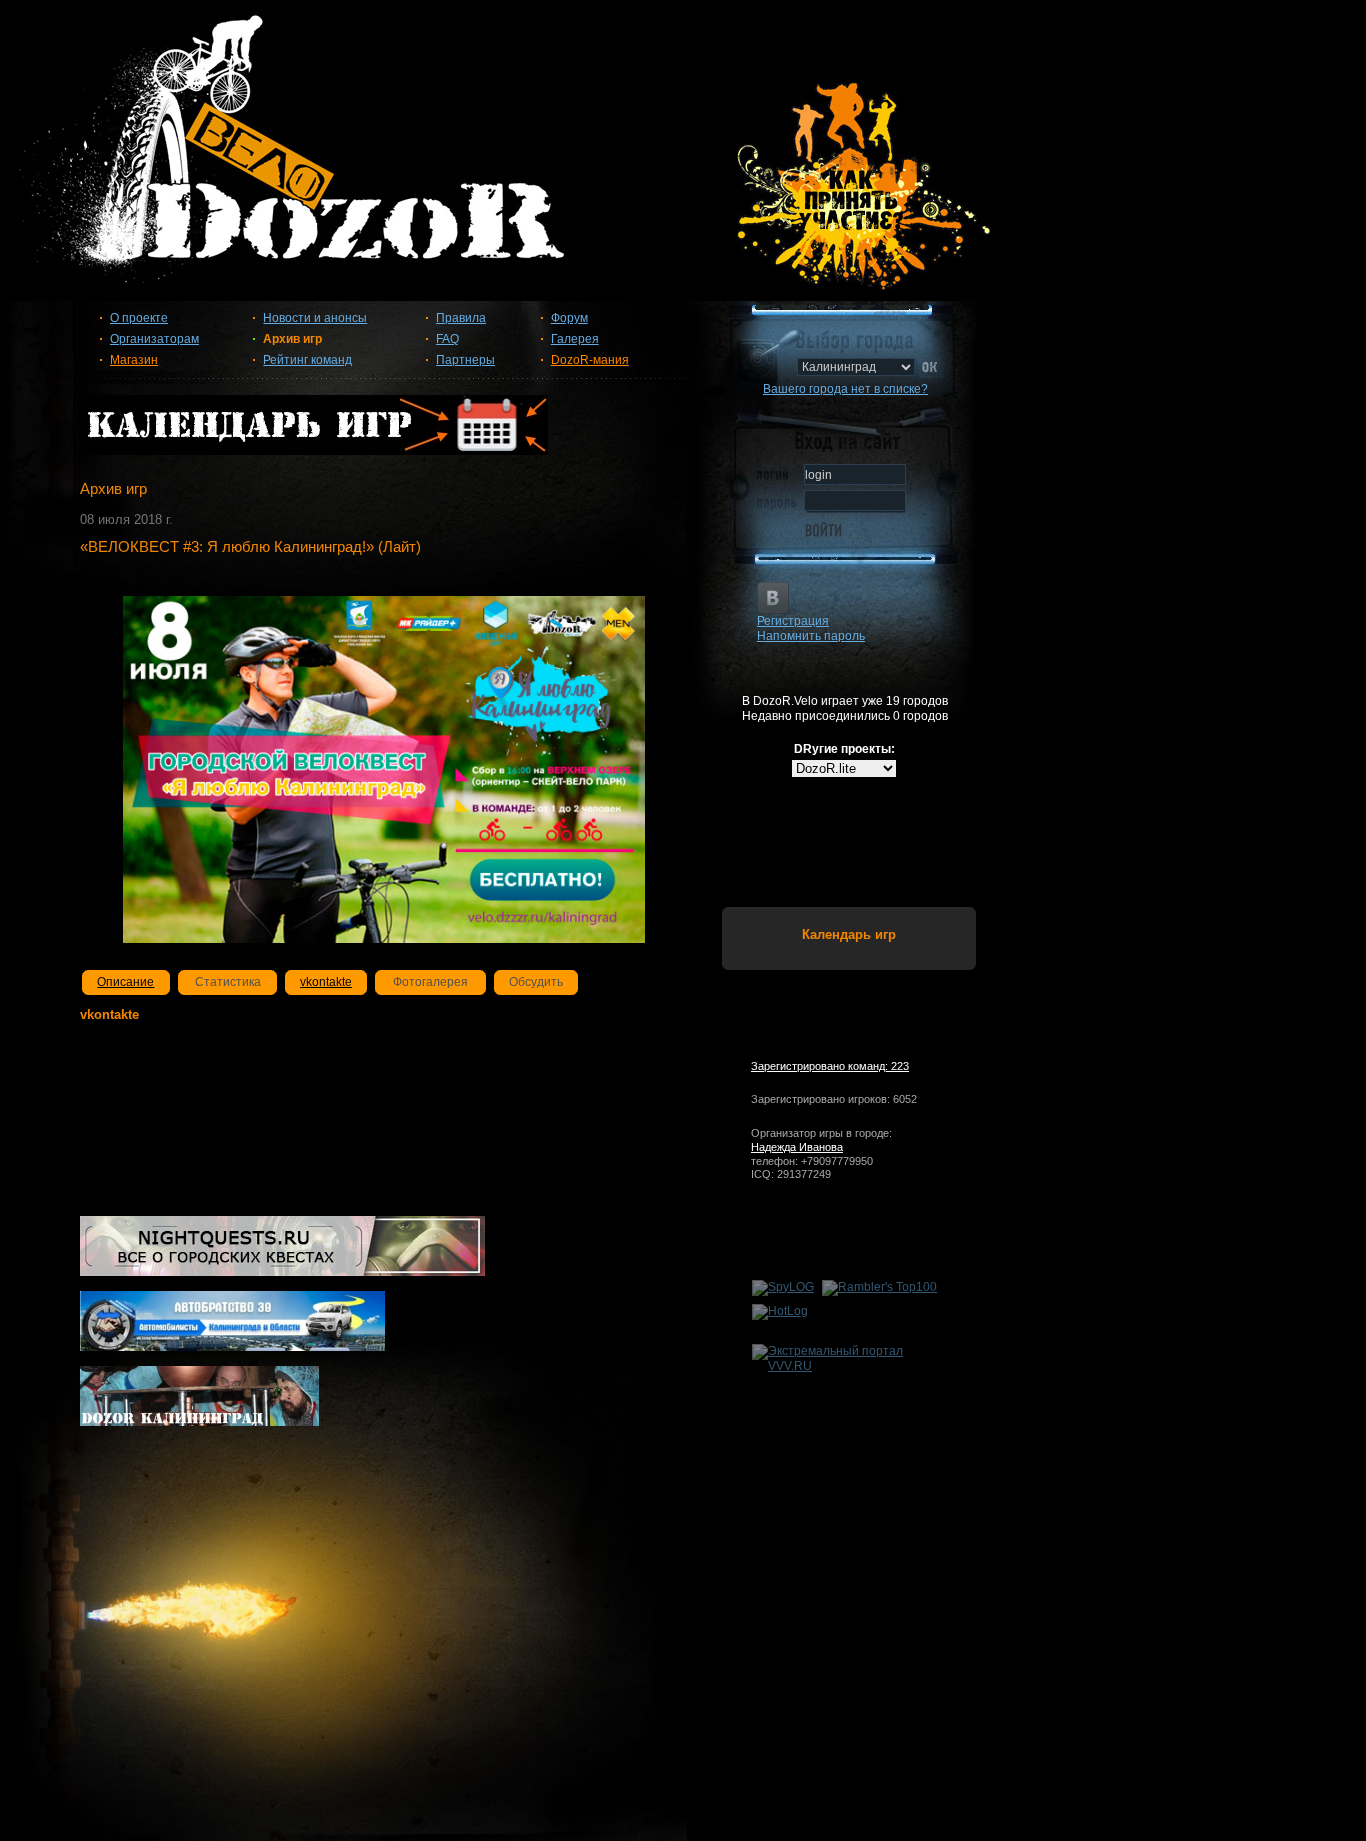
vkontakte (326, 982)
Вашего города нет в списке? (845, 389)
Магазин (134, 360)
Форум (569, 318)
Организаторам (154, 339)
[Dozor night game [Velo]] (683, 162)
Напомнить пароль (811, 636)
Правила (461, 318)
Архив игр (292, 339)
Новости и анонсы (315, 318)
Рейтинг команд (307, 360)
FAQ (447, 339)
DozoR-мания (590, 360)
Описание (125, 982)
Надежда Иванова (797, 1147)
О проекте (139, 318)
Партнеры (465, 360)
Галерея (575, 339)
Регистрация (793, 621)
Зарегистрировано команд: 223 (830, 1066)
